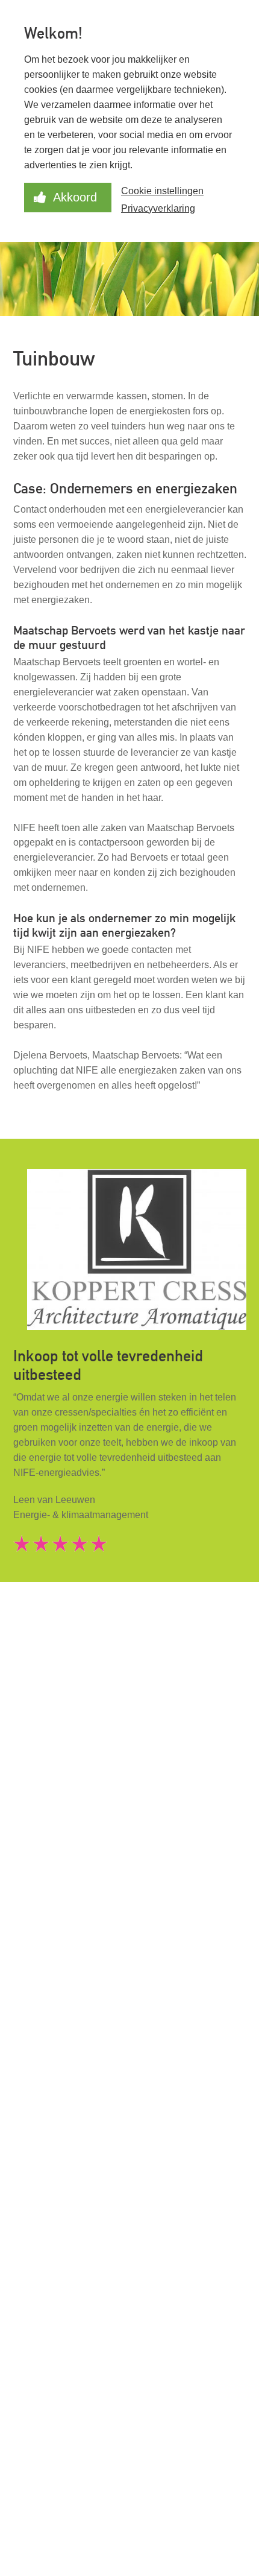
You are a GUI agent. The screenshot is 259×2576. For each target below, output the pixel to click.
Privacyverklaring (158, 208)
